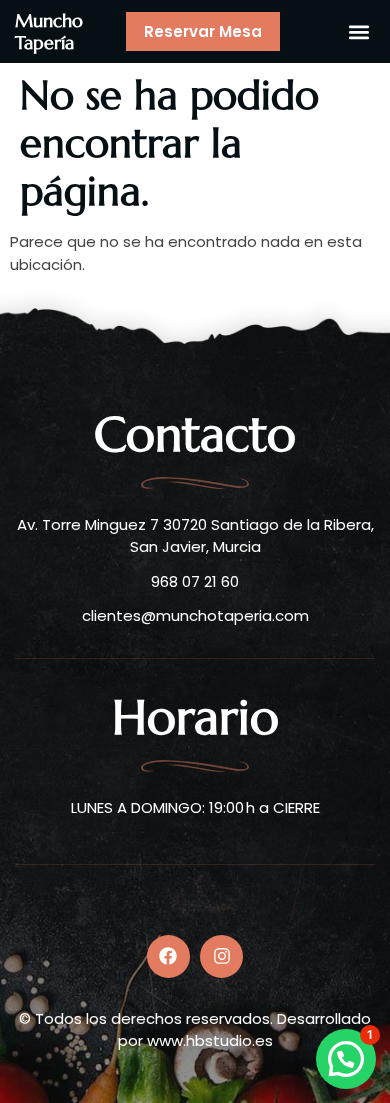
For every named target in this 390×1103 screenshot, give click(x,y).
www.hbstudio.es (210, 1040)
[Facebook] (168, 956)
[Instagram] (221, 956)
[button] (358, 31)
